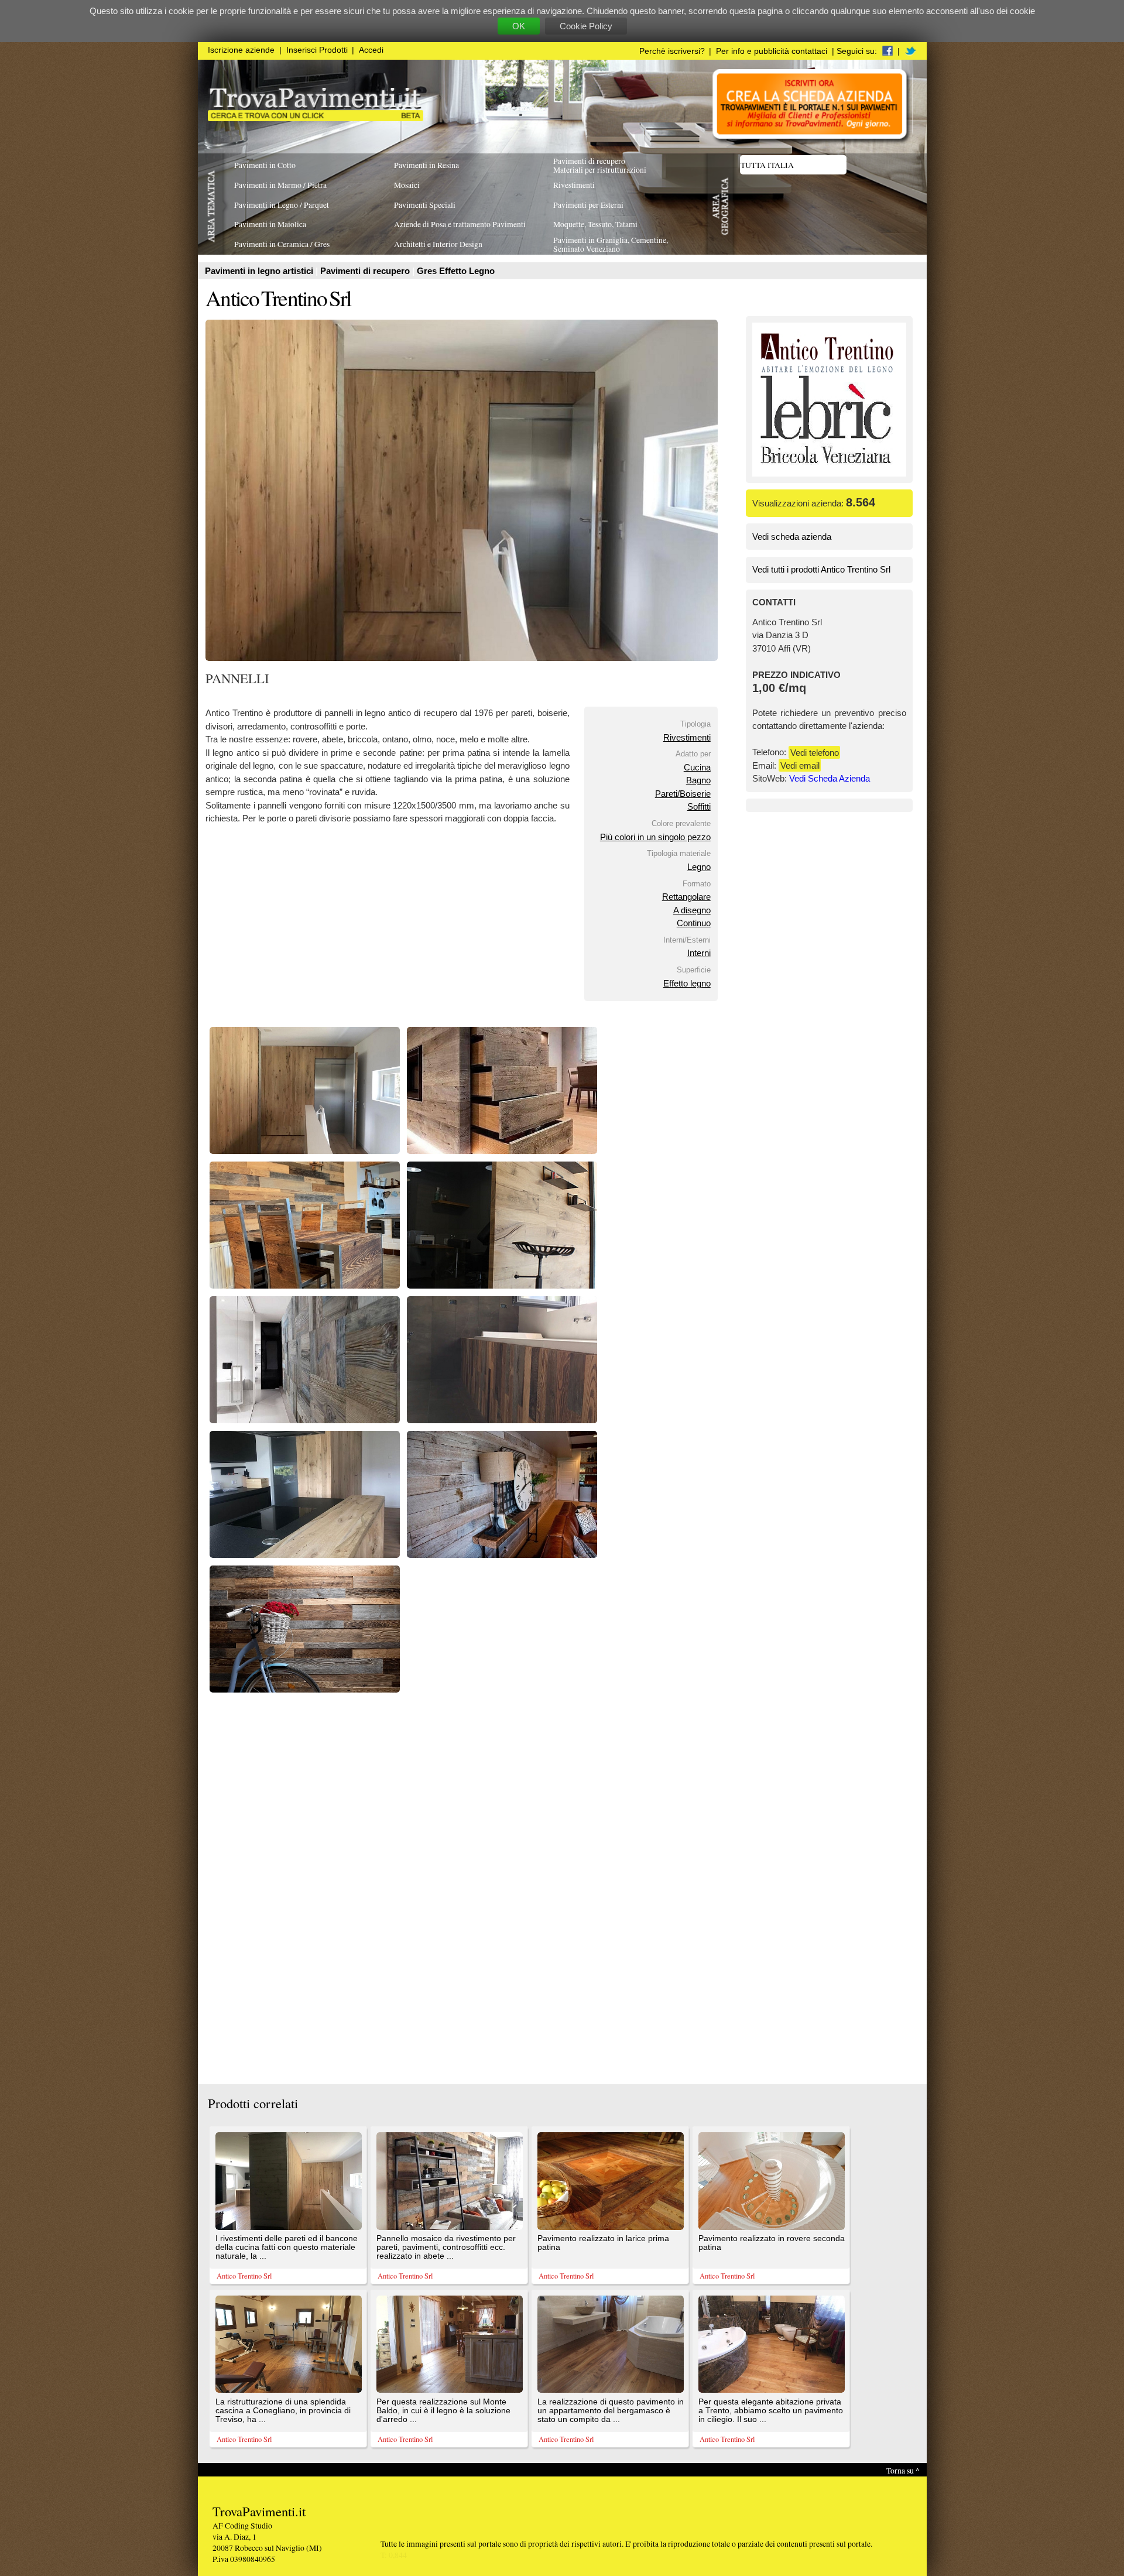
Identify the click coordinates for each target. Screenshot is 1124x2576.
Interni (699, 953)
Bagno (698, 780)
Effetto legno (687, 983)
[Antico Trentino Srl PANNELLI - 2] (502, 1151)
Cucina (697, 767)
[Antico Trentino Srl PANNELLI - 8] (502, 1555)
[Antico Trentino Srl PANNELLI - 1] (305, 1151)
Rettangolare (686, 897)
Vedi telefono (815, 752)
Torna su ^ (903, 2470)
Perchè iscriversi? (672, 51)
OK (519, 26)
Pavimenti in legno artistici (260, 271)
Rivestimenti (687, 737)
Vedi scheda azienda (792, 537)
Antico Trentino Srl (278, 298)
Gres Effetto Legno (456, 271)
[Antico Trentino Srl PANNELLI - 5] (305, 1420)
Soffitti (699, 806)
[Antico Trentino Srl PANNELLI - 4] (502, 1285)
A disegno (692, 910)
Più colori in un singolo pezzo (655, 837)
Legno (699, 867)
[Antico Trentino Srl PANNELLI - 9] (305, 1689)
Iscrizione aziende (241, 50)
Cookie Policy (586, 26)
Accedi (371, 50)
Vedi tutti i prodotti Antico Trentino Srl (821, 569)
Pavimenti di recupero (366, 271)
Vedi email (800, 765)
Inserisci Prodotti (317, 50)
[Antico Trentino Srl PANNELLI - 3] (305, 1285)
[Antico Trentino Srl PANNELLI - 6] (502, 1420)
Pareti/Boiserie (683, 794)
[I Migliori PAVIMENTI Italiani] (316, 118)
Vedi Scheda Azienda (830, 778)
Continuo (694, 923)
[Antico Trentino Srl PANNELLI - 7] (305, 1555)
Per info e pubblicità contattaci (772, 51)
